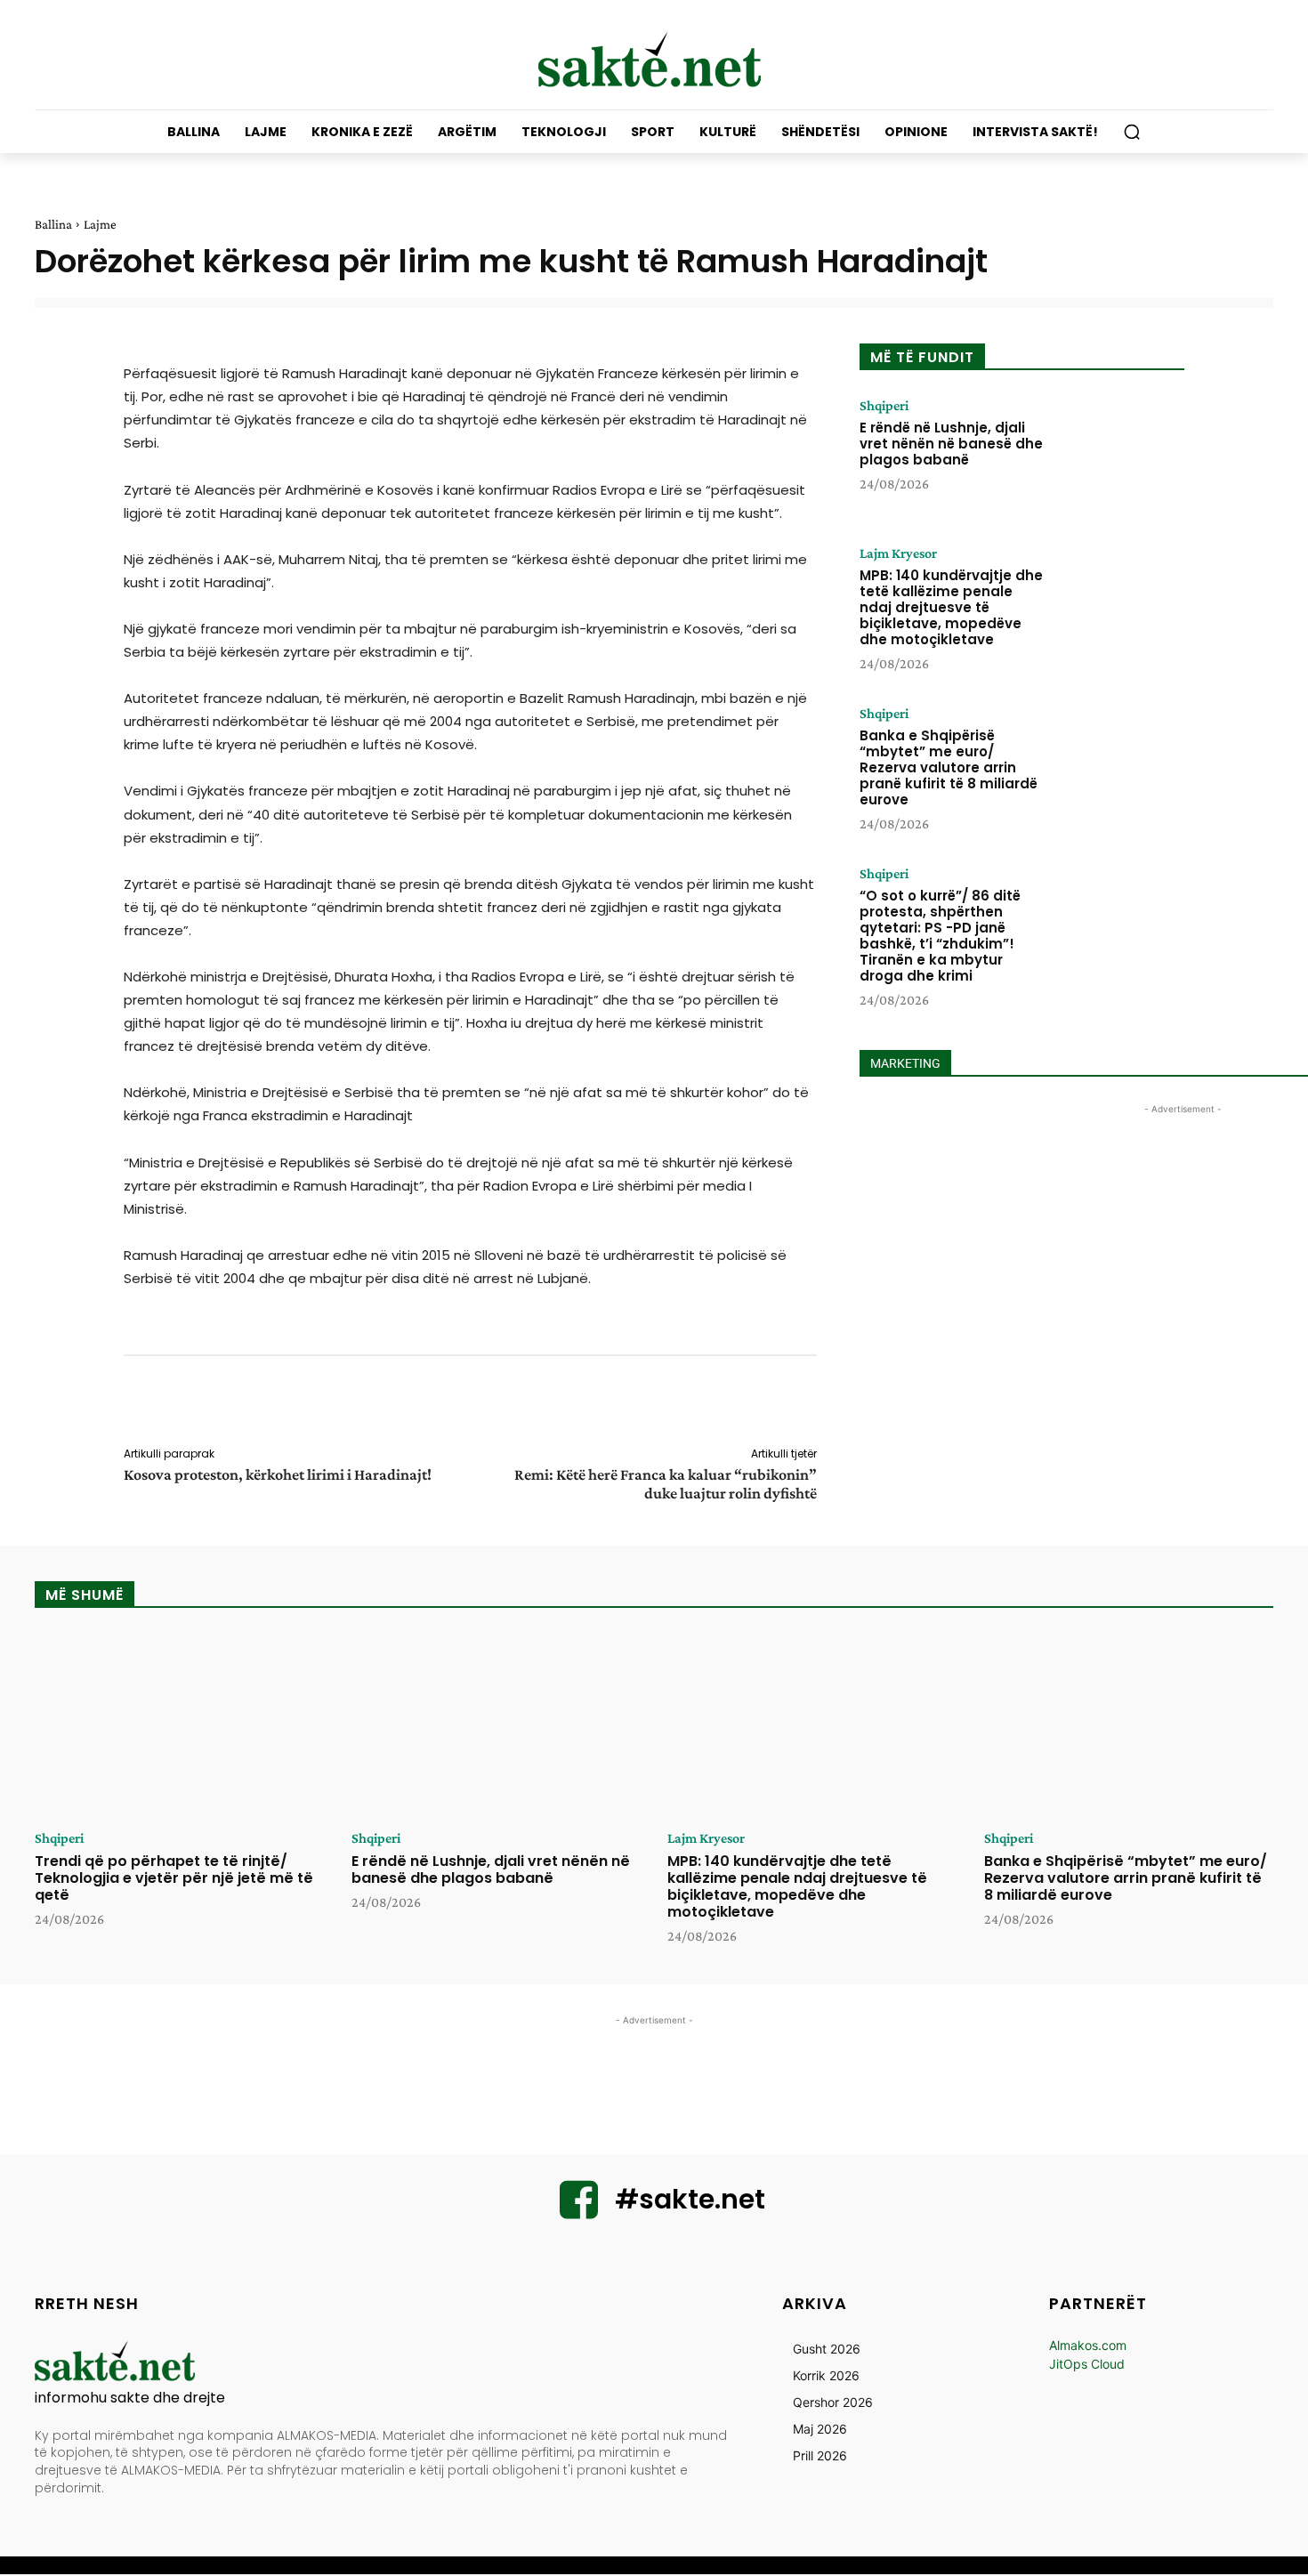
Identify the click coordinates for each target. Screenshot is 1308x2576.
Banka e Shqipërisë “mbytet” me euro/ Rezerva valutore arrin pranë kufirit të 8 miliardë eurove (949, 767)
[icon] (579, 2211)
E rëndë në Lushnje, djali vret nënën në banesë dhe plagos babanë (951, 444)
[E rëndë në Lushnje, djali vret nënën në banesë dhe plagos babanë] (1119, 454)
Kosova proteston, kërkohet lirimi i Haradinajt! (278, 1474)
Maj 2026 (820, 2429)
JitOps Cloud (1087, 2364)
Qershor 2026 (833, 2402)
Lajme (100, 224)
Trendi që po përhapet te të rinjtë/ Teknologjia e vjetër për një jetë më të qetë (174, 1878)
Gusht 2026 (827, 2349)
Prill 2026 (820, 2455)
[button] (1132, 132)
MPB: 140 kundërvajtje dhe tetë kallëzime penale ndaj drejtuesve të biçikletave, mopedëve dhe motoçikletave (951, 607)
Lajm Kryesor (898, 553)
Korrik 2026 (826, 2375)
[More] (829, 1404)
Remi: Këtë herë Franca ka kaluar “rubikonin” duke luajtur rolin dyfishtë (666, 1484)
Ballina (53, 224)
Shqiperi (884, 406)
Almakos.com (1088, 2345)
